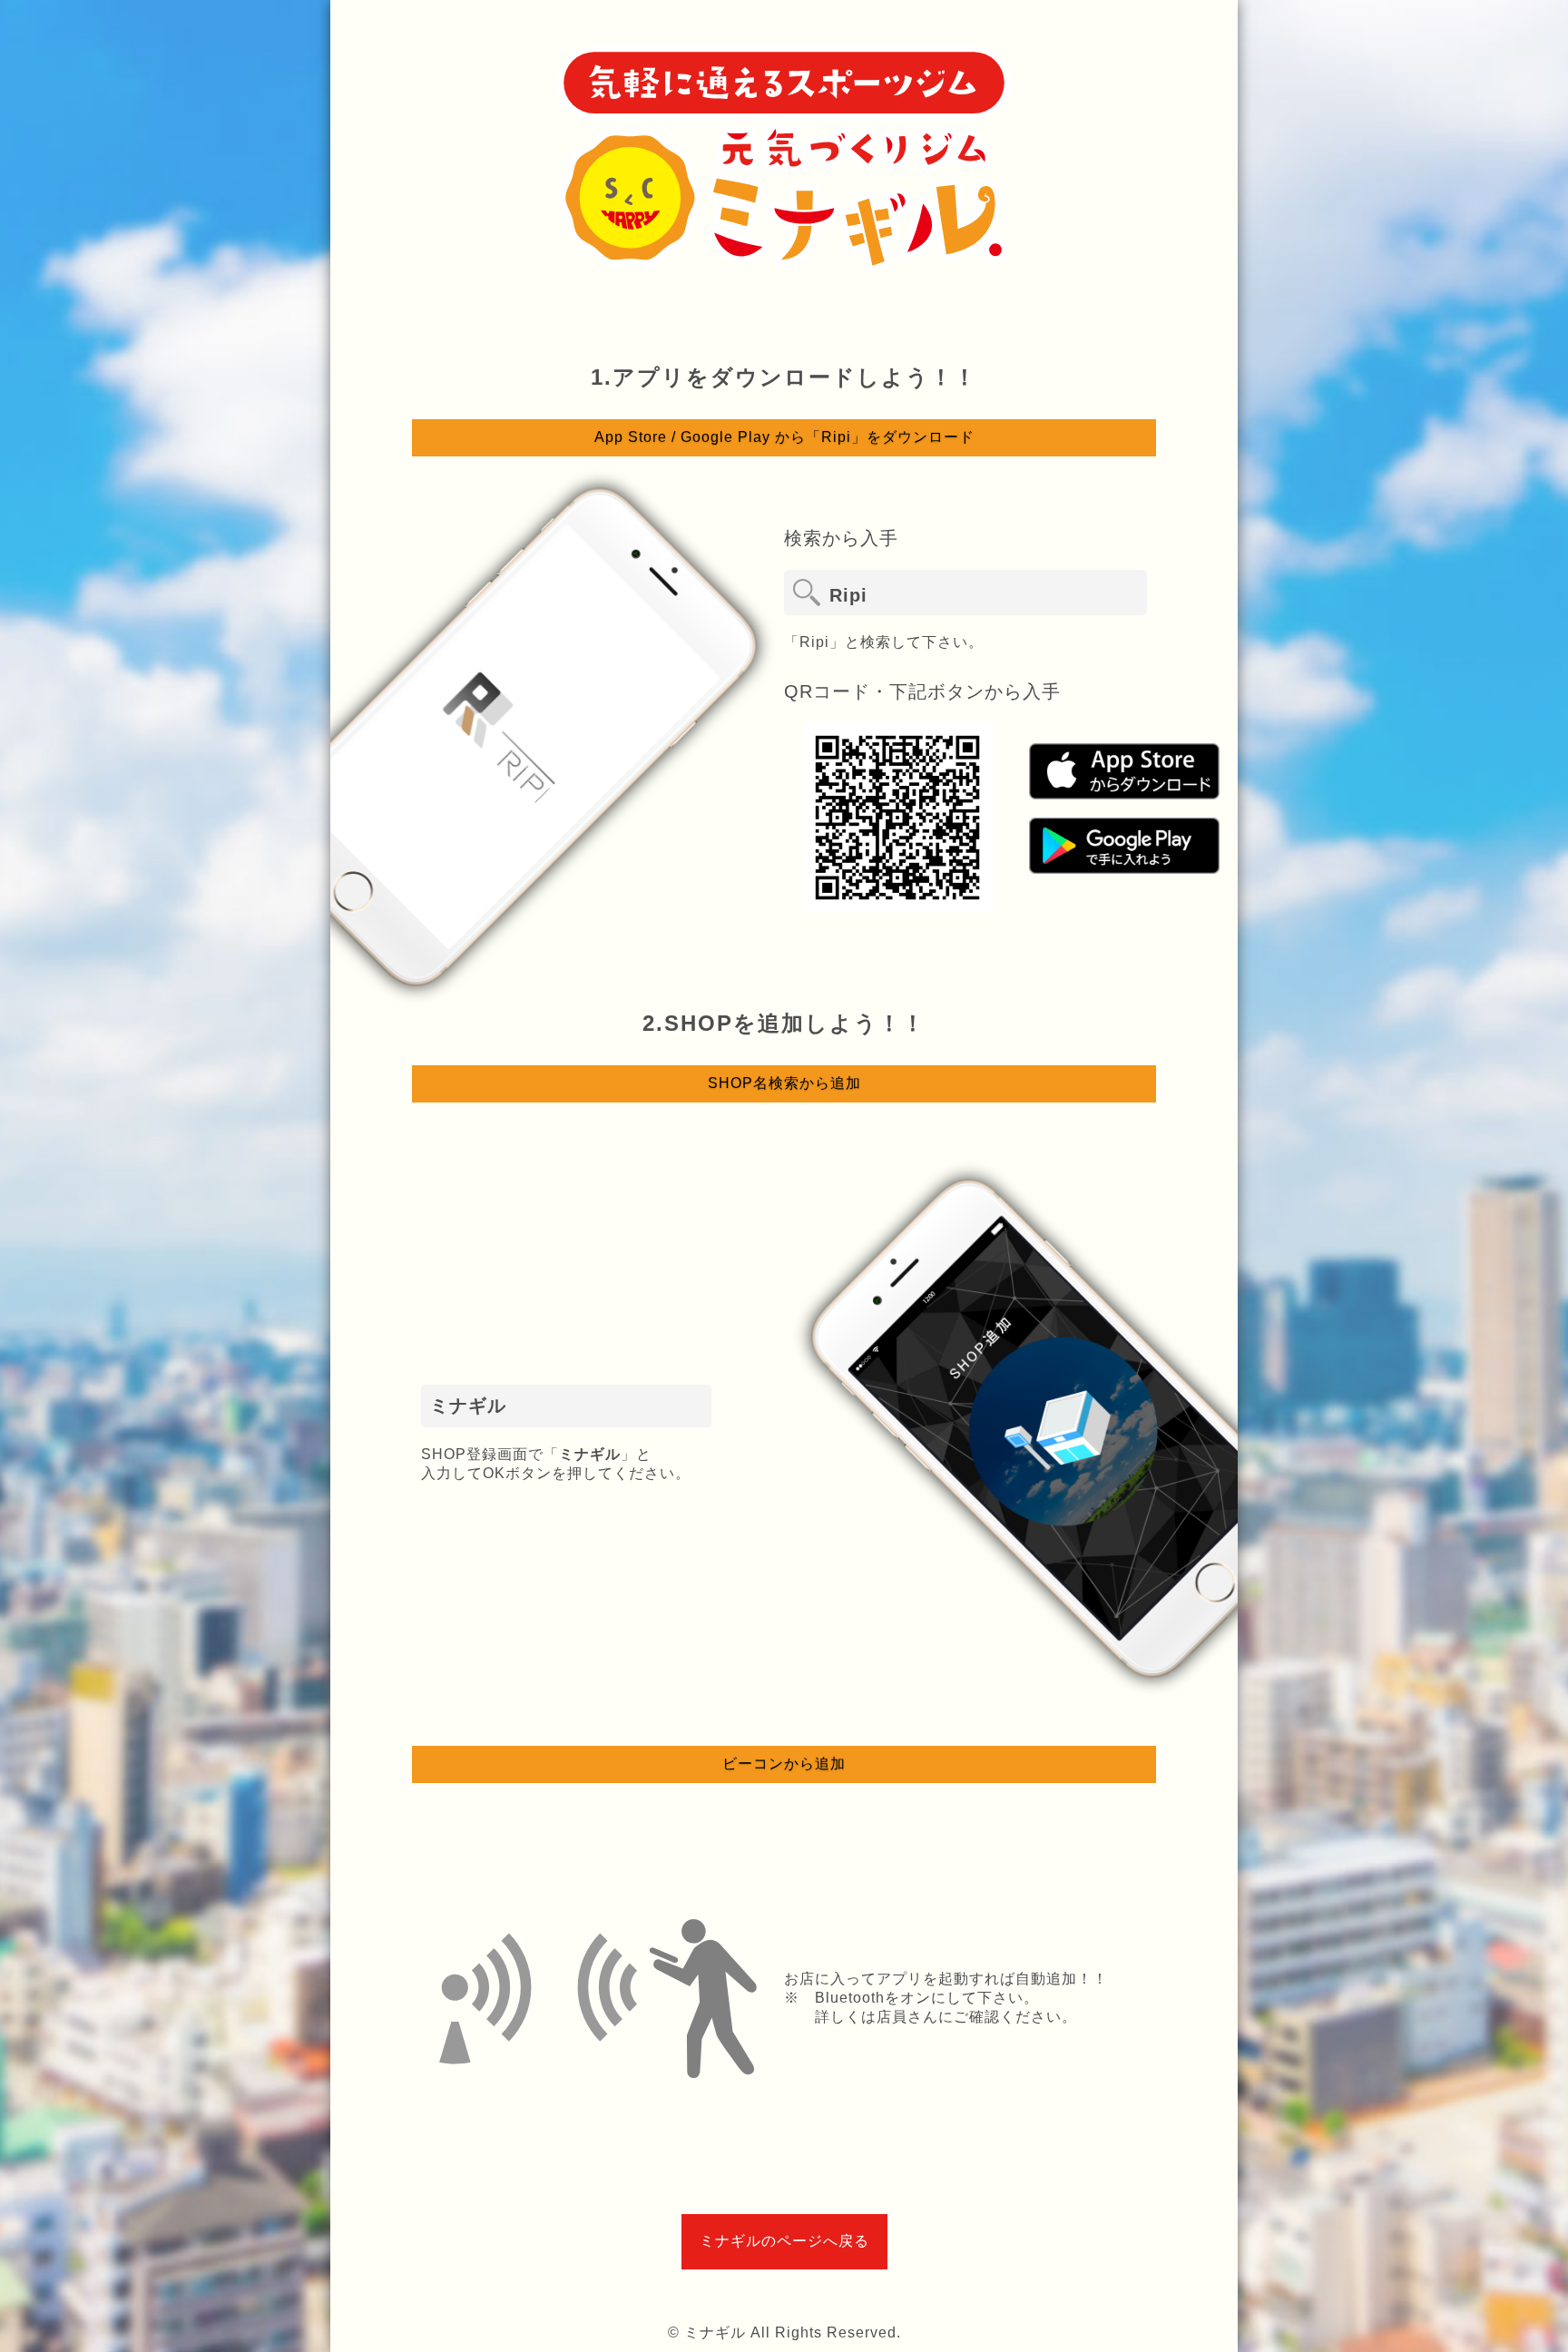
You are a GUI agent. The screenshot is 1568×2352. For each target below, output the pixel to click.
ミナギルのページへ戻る (784, 2241)
